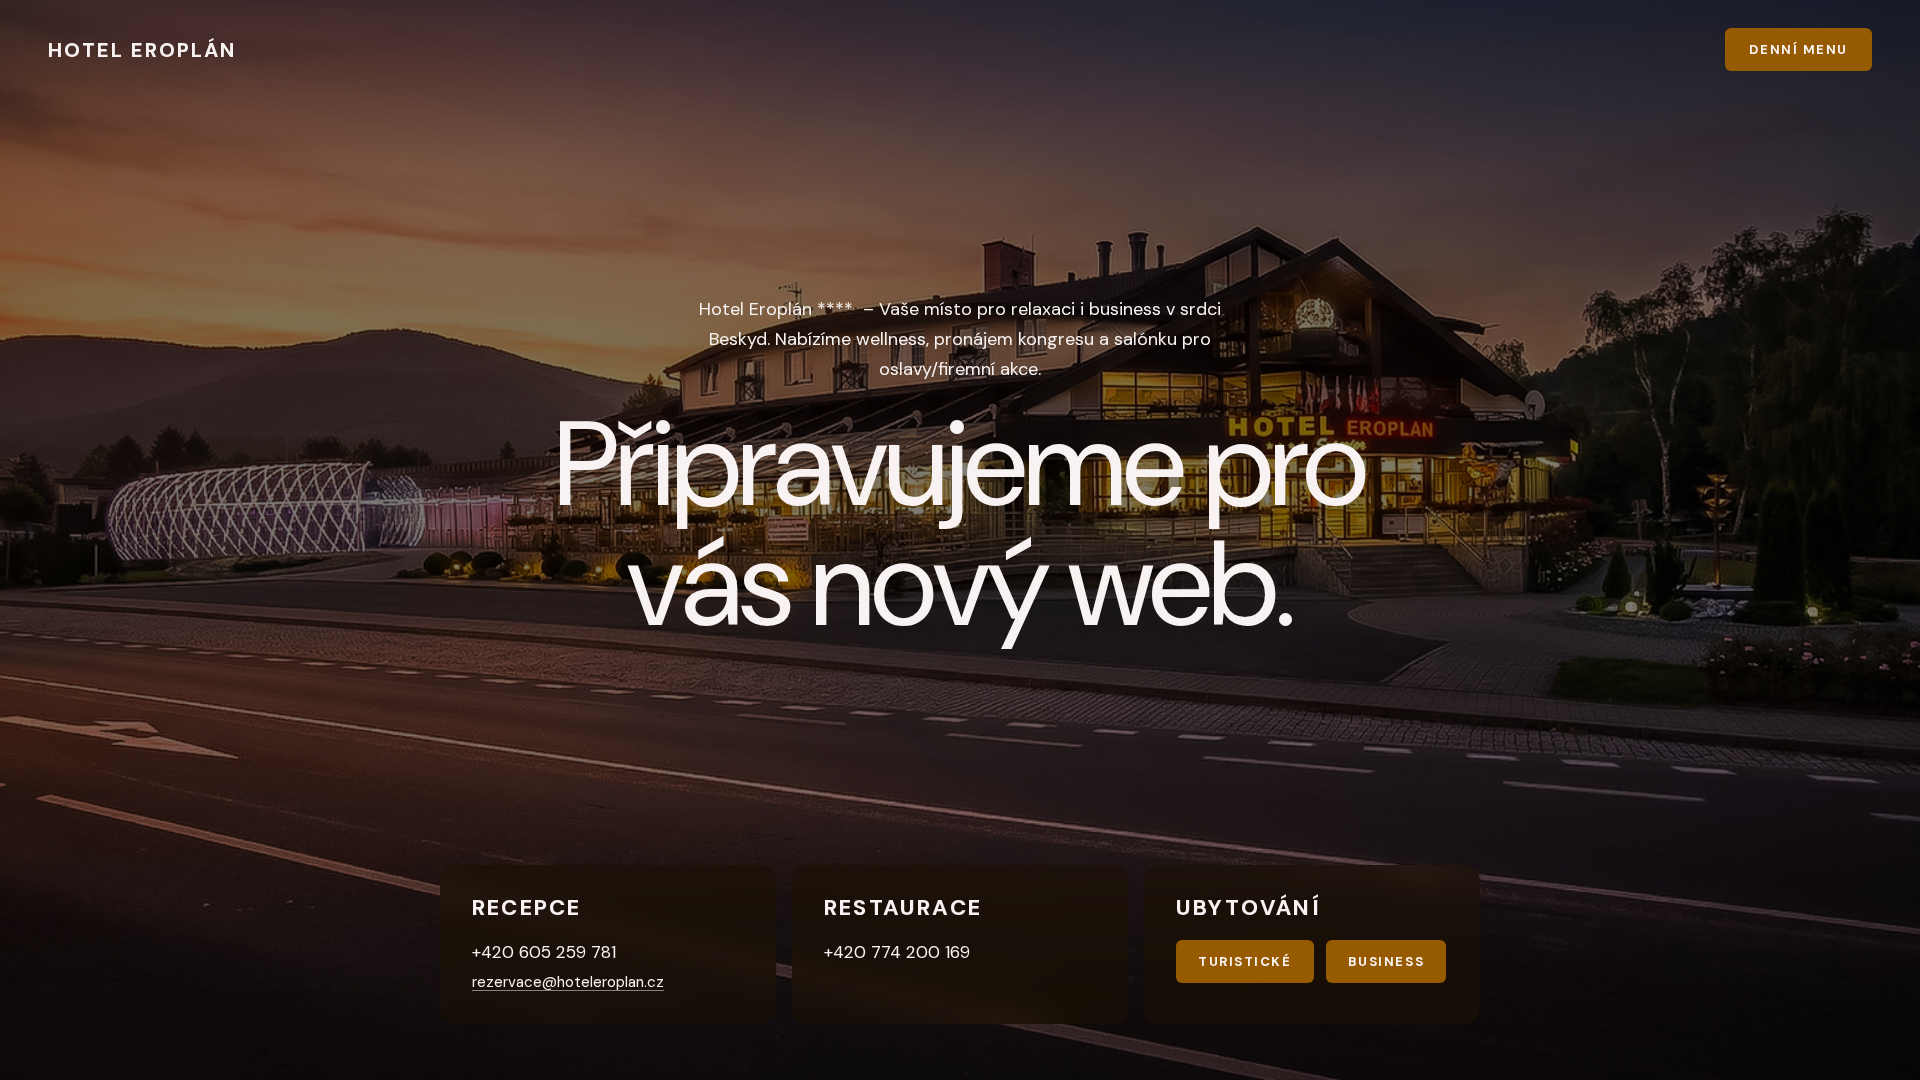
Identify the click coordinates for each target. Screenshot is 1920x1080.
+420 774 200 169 (897, 952)
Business (1386, 961)
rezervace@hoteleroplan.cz (568, 982)
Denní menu (1798, 49)
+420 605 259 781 (544, 952)
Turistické (1245, 961)
